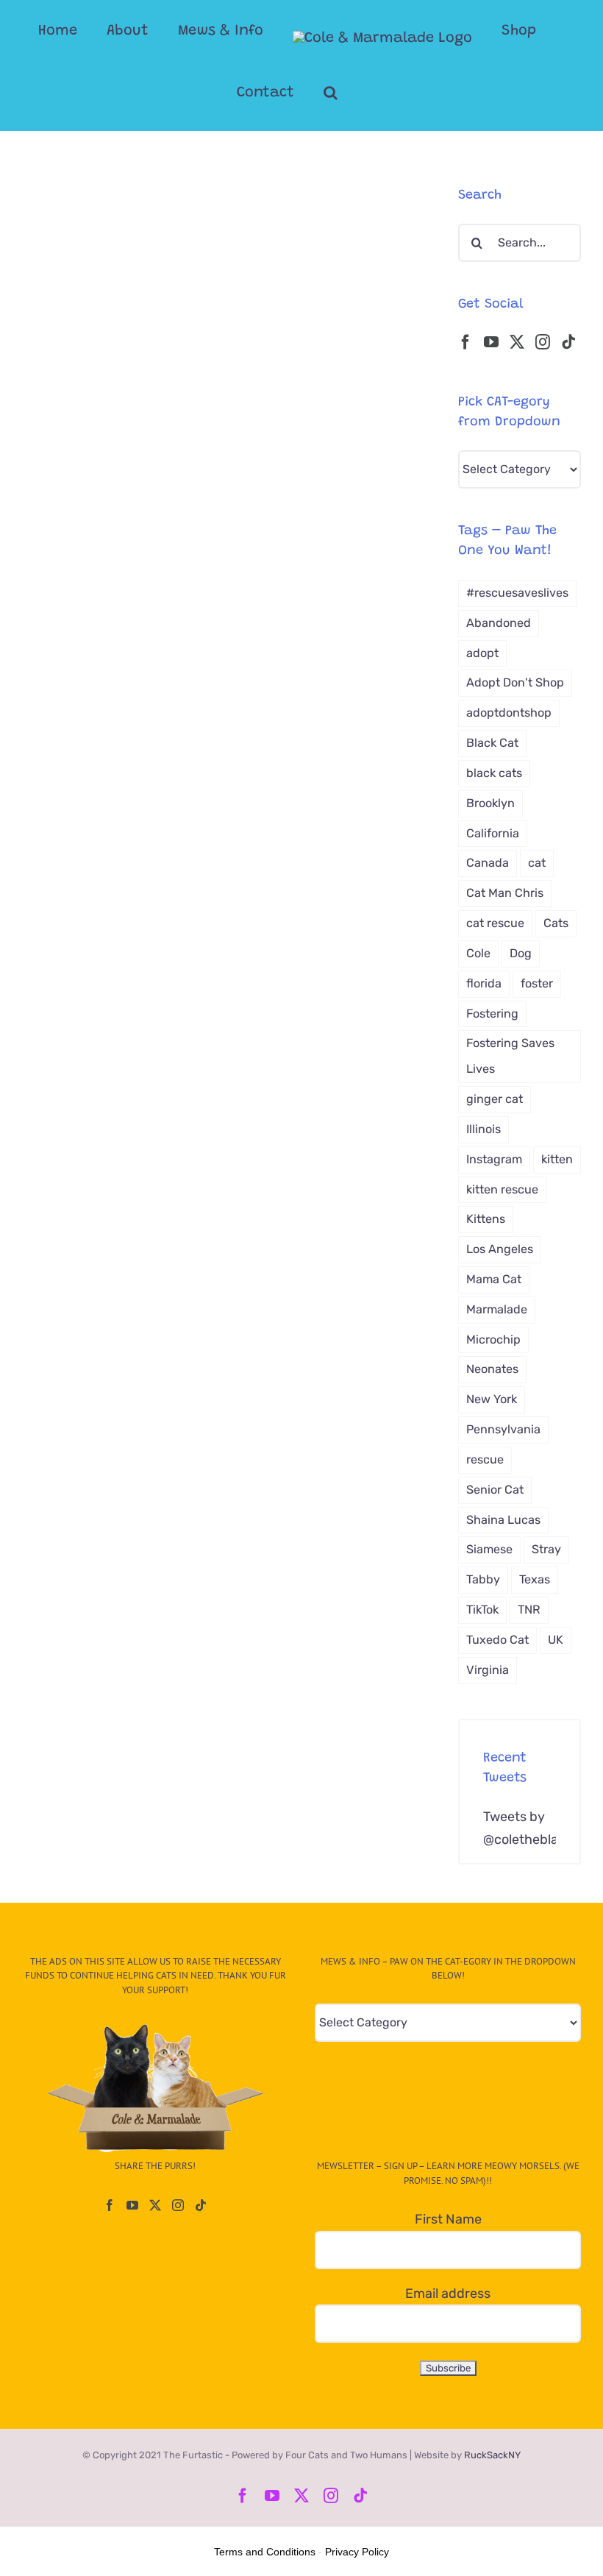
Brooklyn (490, 803)
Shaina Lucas (503, 1520)
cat (537, 863)
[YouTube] (491, 342)
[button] (331, 93)
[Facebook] (465, 342)
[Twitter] (517, 342)
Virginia (488, 1670)
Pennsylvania (503, 1429)
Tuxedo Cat (497, 1640)
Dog (521, 953)
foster (537, 983)
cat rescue (495, 923)
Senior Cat (495, 1490)
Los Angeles (500, 1249)
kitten (557, 1159)
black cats (494, 773)
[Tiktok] (568, 342)
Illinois (484, 1129)
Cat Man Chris (505, 893)
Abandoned (499, 623)
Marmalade (497, 1309)
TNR (529, 1610)
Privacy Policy (357, 2552)
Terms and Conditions (265, 2552)
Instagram (494, 1159)
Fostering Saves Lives (510, 1056)
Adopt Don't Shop (515, 682)
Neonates (492, 1369)
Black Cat (492, 743)
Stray (546, 1549)
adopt (482, 653)
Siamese (489, 1549)
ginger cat (495, 1099)
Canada (488, 863)
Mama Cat (494, 1279)
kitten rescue (502, 1189)
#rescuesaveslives (517, 593)
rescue (485, 1459)
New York (492, 1399)
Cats (556, 923)
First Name (448, 2219)
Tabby (483, 1579)
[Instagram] (543, 342)
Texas (535, 1579)
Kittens (486, 1219)
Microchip (493, 1340)
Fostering (492, 1014)
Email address (448, 2293)
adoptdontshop (509, 713)
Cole (478, 953)
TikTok (482, 1610)
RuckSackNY (492, 2455)
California (493, 833)
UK (556, 1640)
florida (484, 983)
